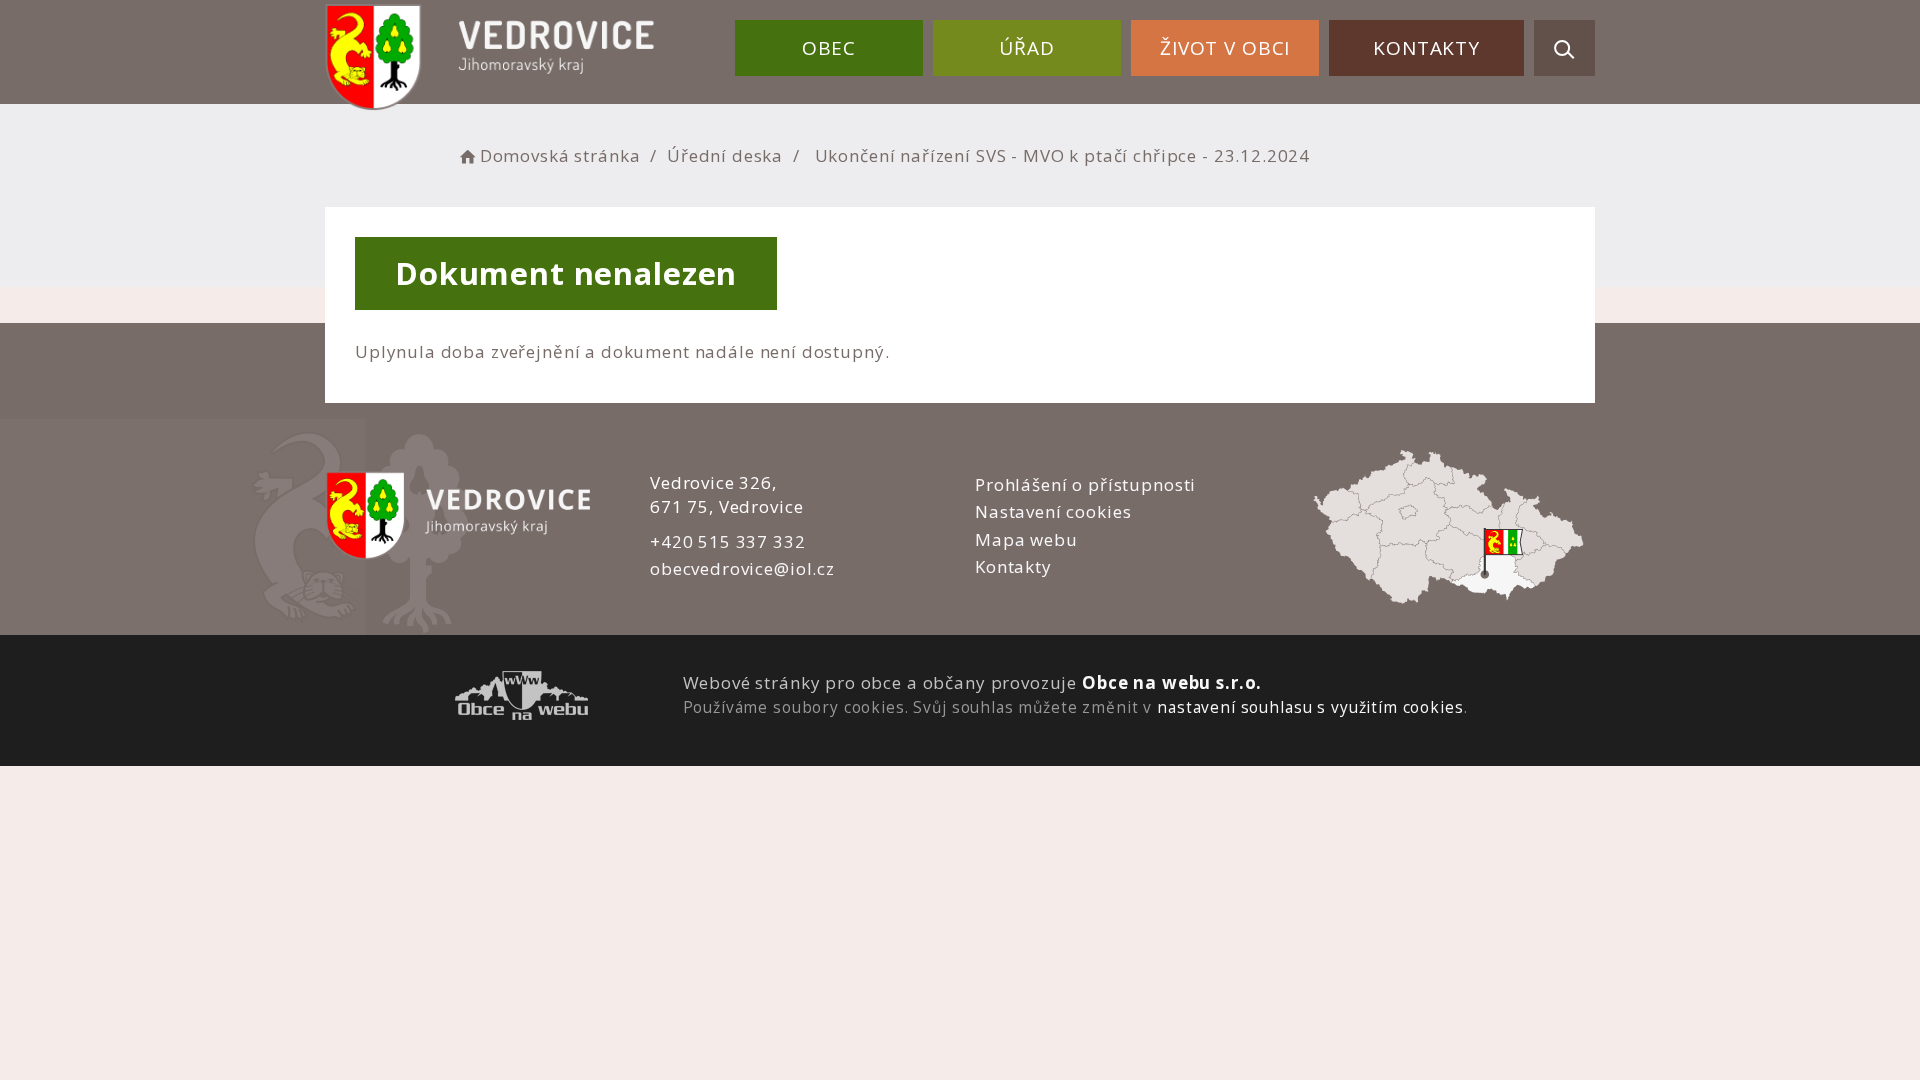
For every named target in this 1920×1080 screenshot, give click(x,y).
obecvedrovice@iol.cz (742, 568)
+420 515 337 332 (728, 541)
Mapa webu (1026, 539)
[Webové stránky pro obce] (521, 698)
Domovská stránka (560, 155)
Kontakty (1426, 48)
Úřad (1026, 48)
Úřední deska (725, 155)
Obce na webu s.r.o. (1172, 682)
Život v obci (1225, 48)
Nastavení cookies (1053, 511)
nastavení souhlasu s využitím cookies (1310, 707)
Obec (829, 48)
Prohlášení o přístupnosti (1085, 484)
